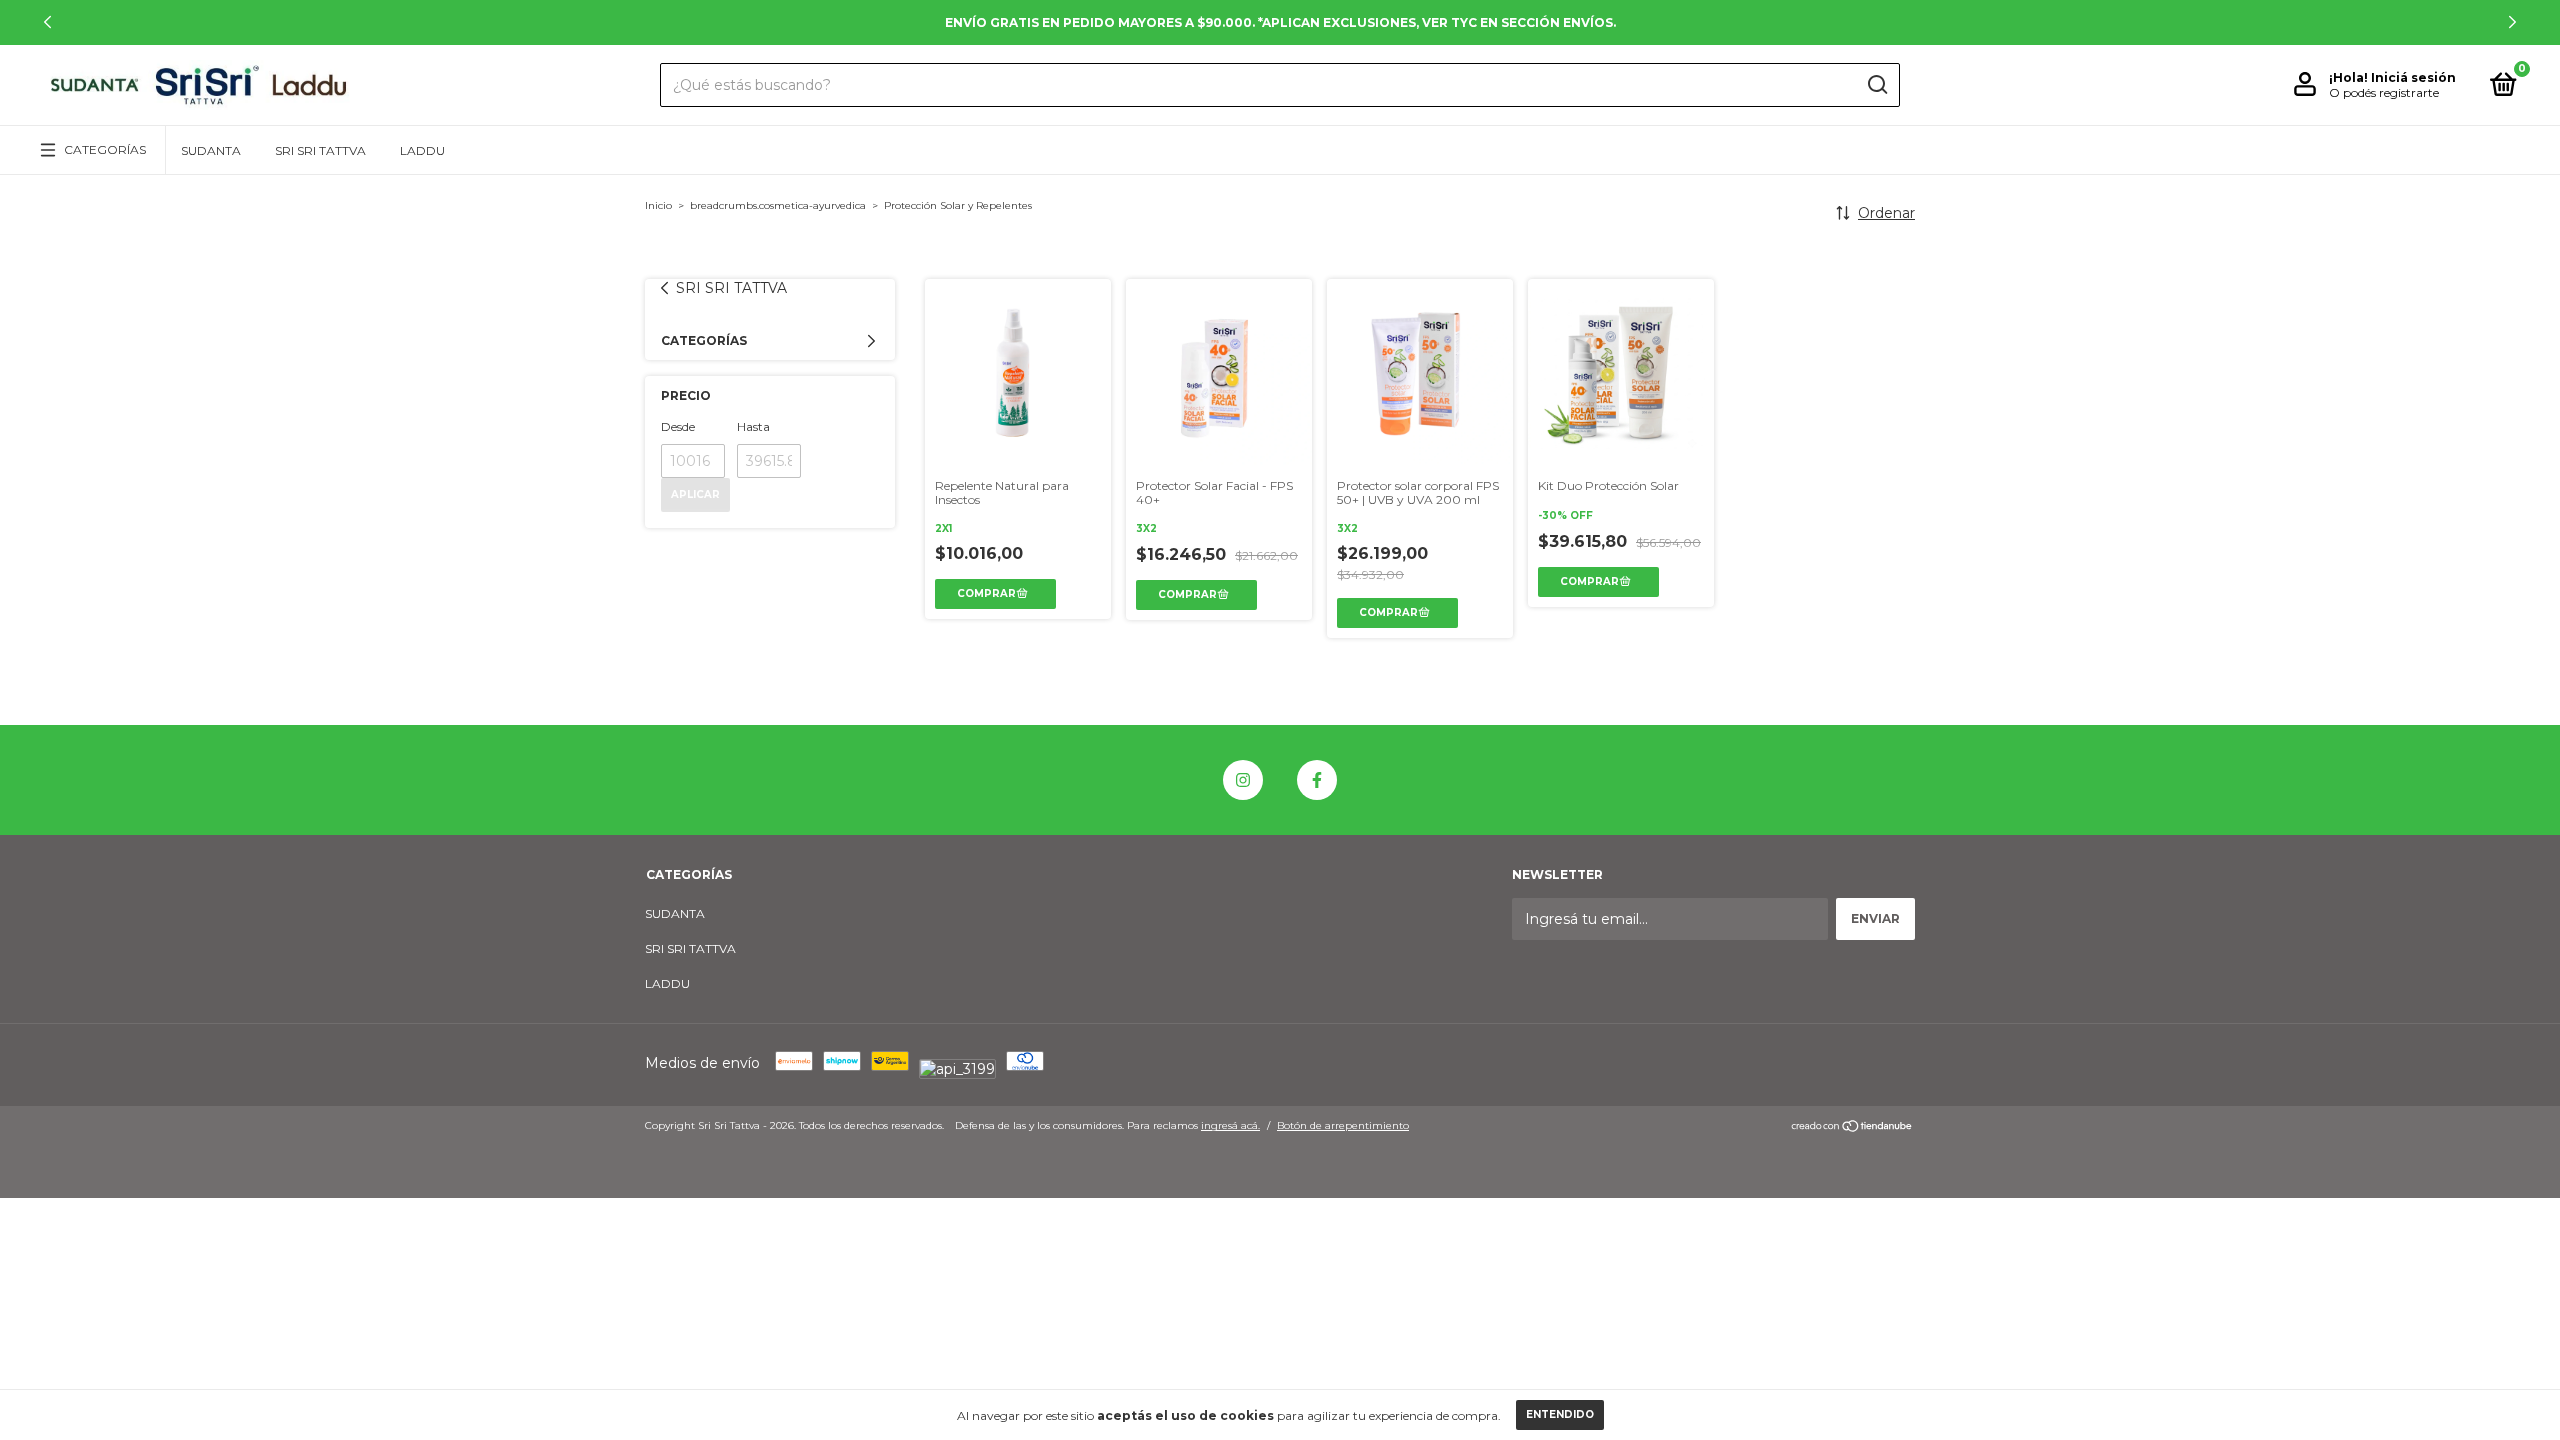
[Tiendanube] (1852, 1128)
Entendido (1560, 1414)
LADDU (422, 150)
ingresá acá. (1230, 1125)
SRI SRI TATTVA (320, 150)
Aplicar (695, 494)
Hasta (753, 426)
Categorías (105, 149)
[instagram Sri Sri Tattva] (1243, 780)
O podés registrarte (2384, 92)
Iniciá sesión (2413, 77)
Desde (678, 426)
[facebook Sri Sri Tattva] (1317, 780)
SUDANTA (211, 150)
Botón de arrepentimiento (1343, 1125)
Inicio (658, 205)
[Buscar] (1876, 85)
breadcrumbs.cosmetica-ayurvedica (778, 205)
